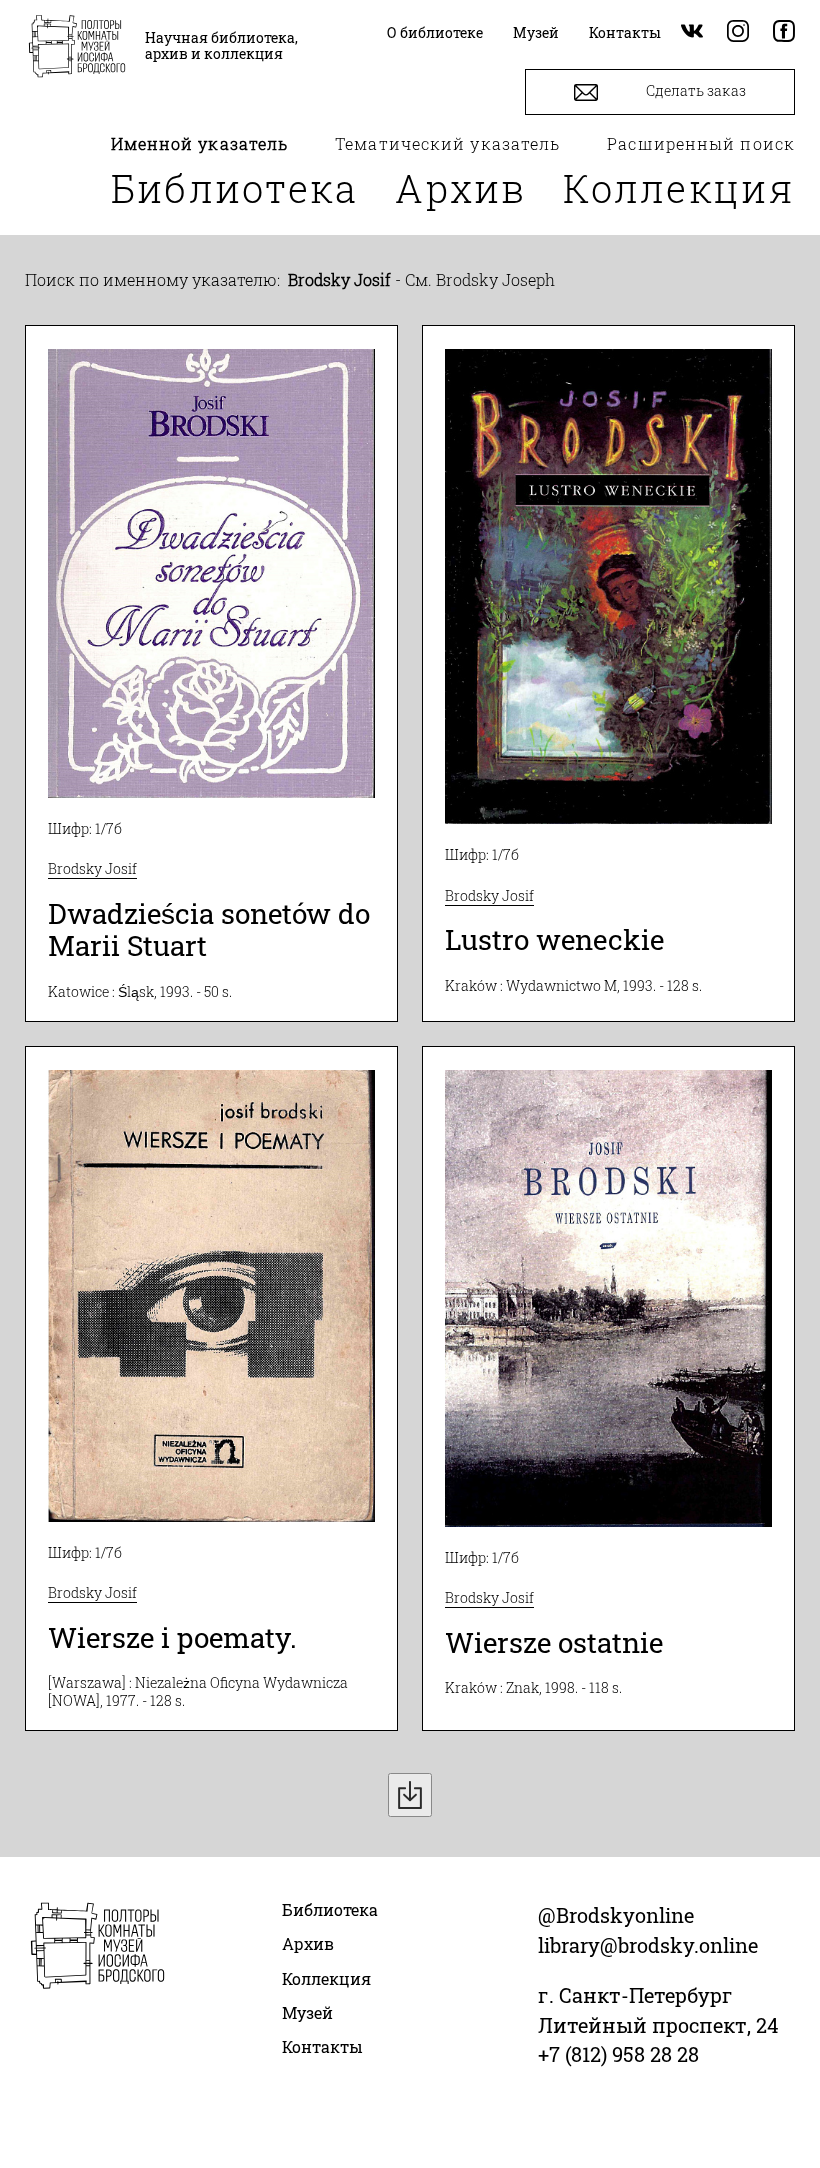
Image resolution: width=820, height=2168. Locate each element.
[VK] (692, 32)
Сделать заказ (694, 90)
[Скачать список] (410, 1795)
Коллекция (679, 188)
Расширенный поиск (701, 143)
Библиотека (235, 188)
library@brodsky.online (648, 1945)
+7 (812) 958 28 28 (618, 2054)
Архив (461, 188)
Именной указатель (200, 143)
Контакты (322, 2046)
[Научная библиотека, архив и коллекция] (77, 48)
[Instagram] (738, 32)
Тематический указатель (447, 143)
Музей (307, 2012)
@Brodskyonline (616, 1915)
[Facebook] (784, 32)
